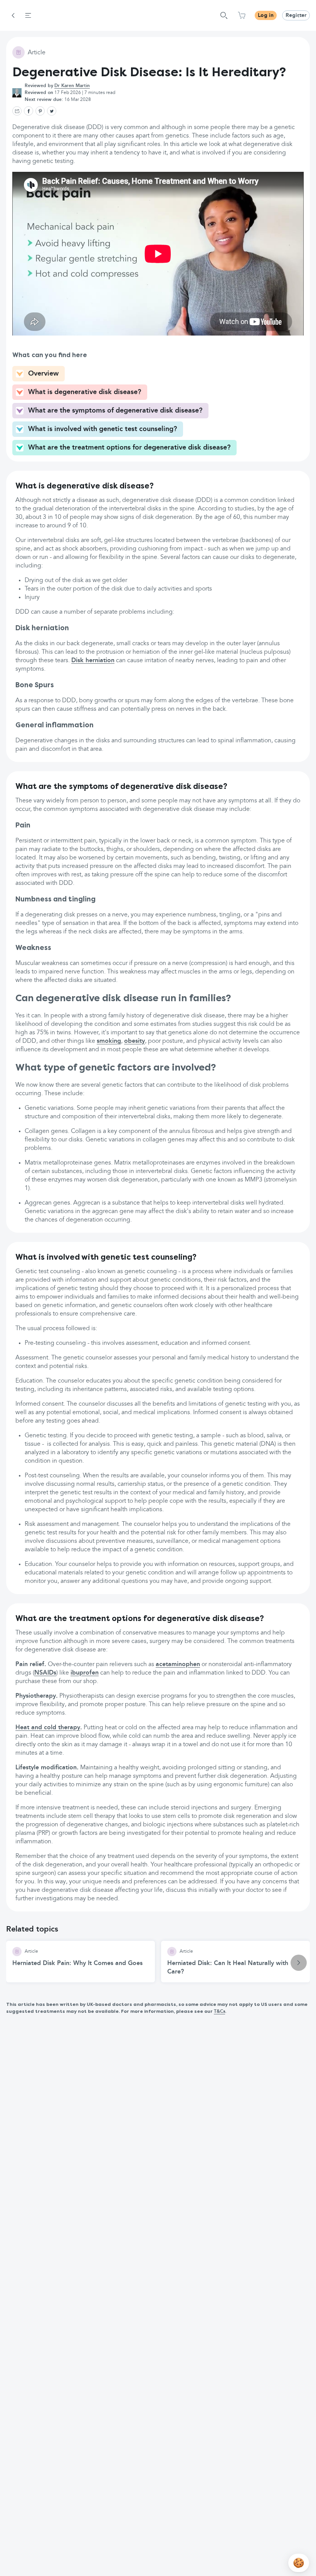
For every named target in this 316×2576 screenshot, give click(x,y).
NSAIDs (45, 1673)
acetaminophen (178, 1665)
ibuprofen (85, 1673)
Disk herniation (93, 661)
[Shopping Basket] (242, 15)
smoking (109, 1041)
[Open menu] (28, 15)
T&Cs (219, 2012)
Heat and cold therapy (48, 1728)
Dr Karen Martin (72, 86)
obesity (134, 1041)
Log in (266, 15)
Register (296, 15)
